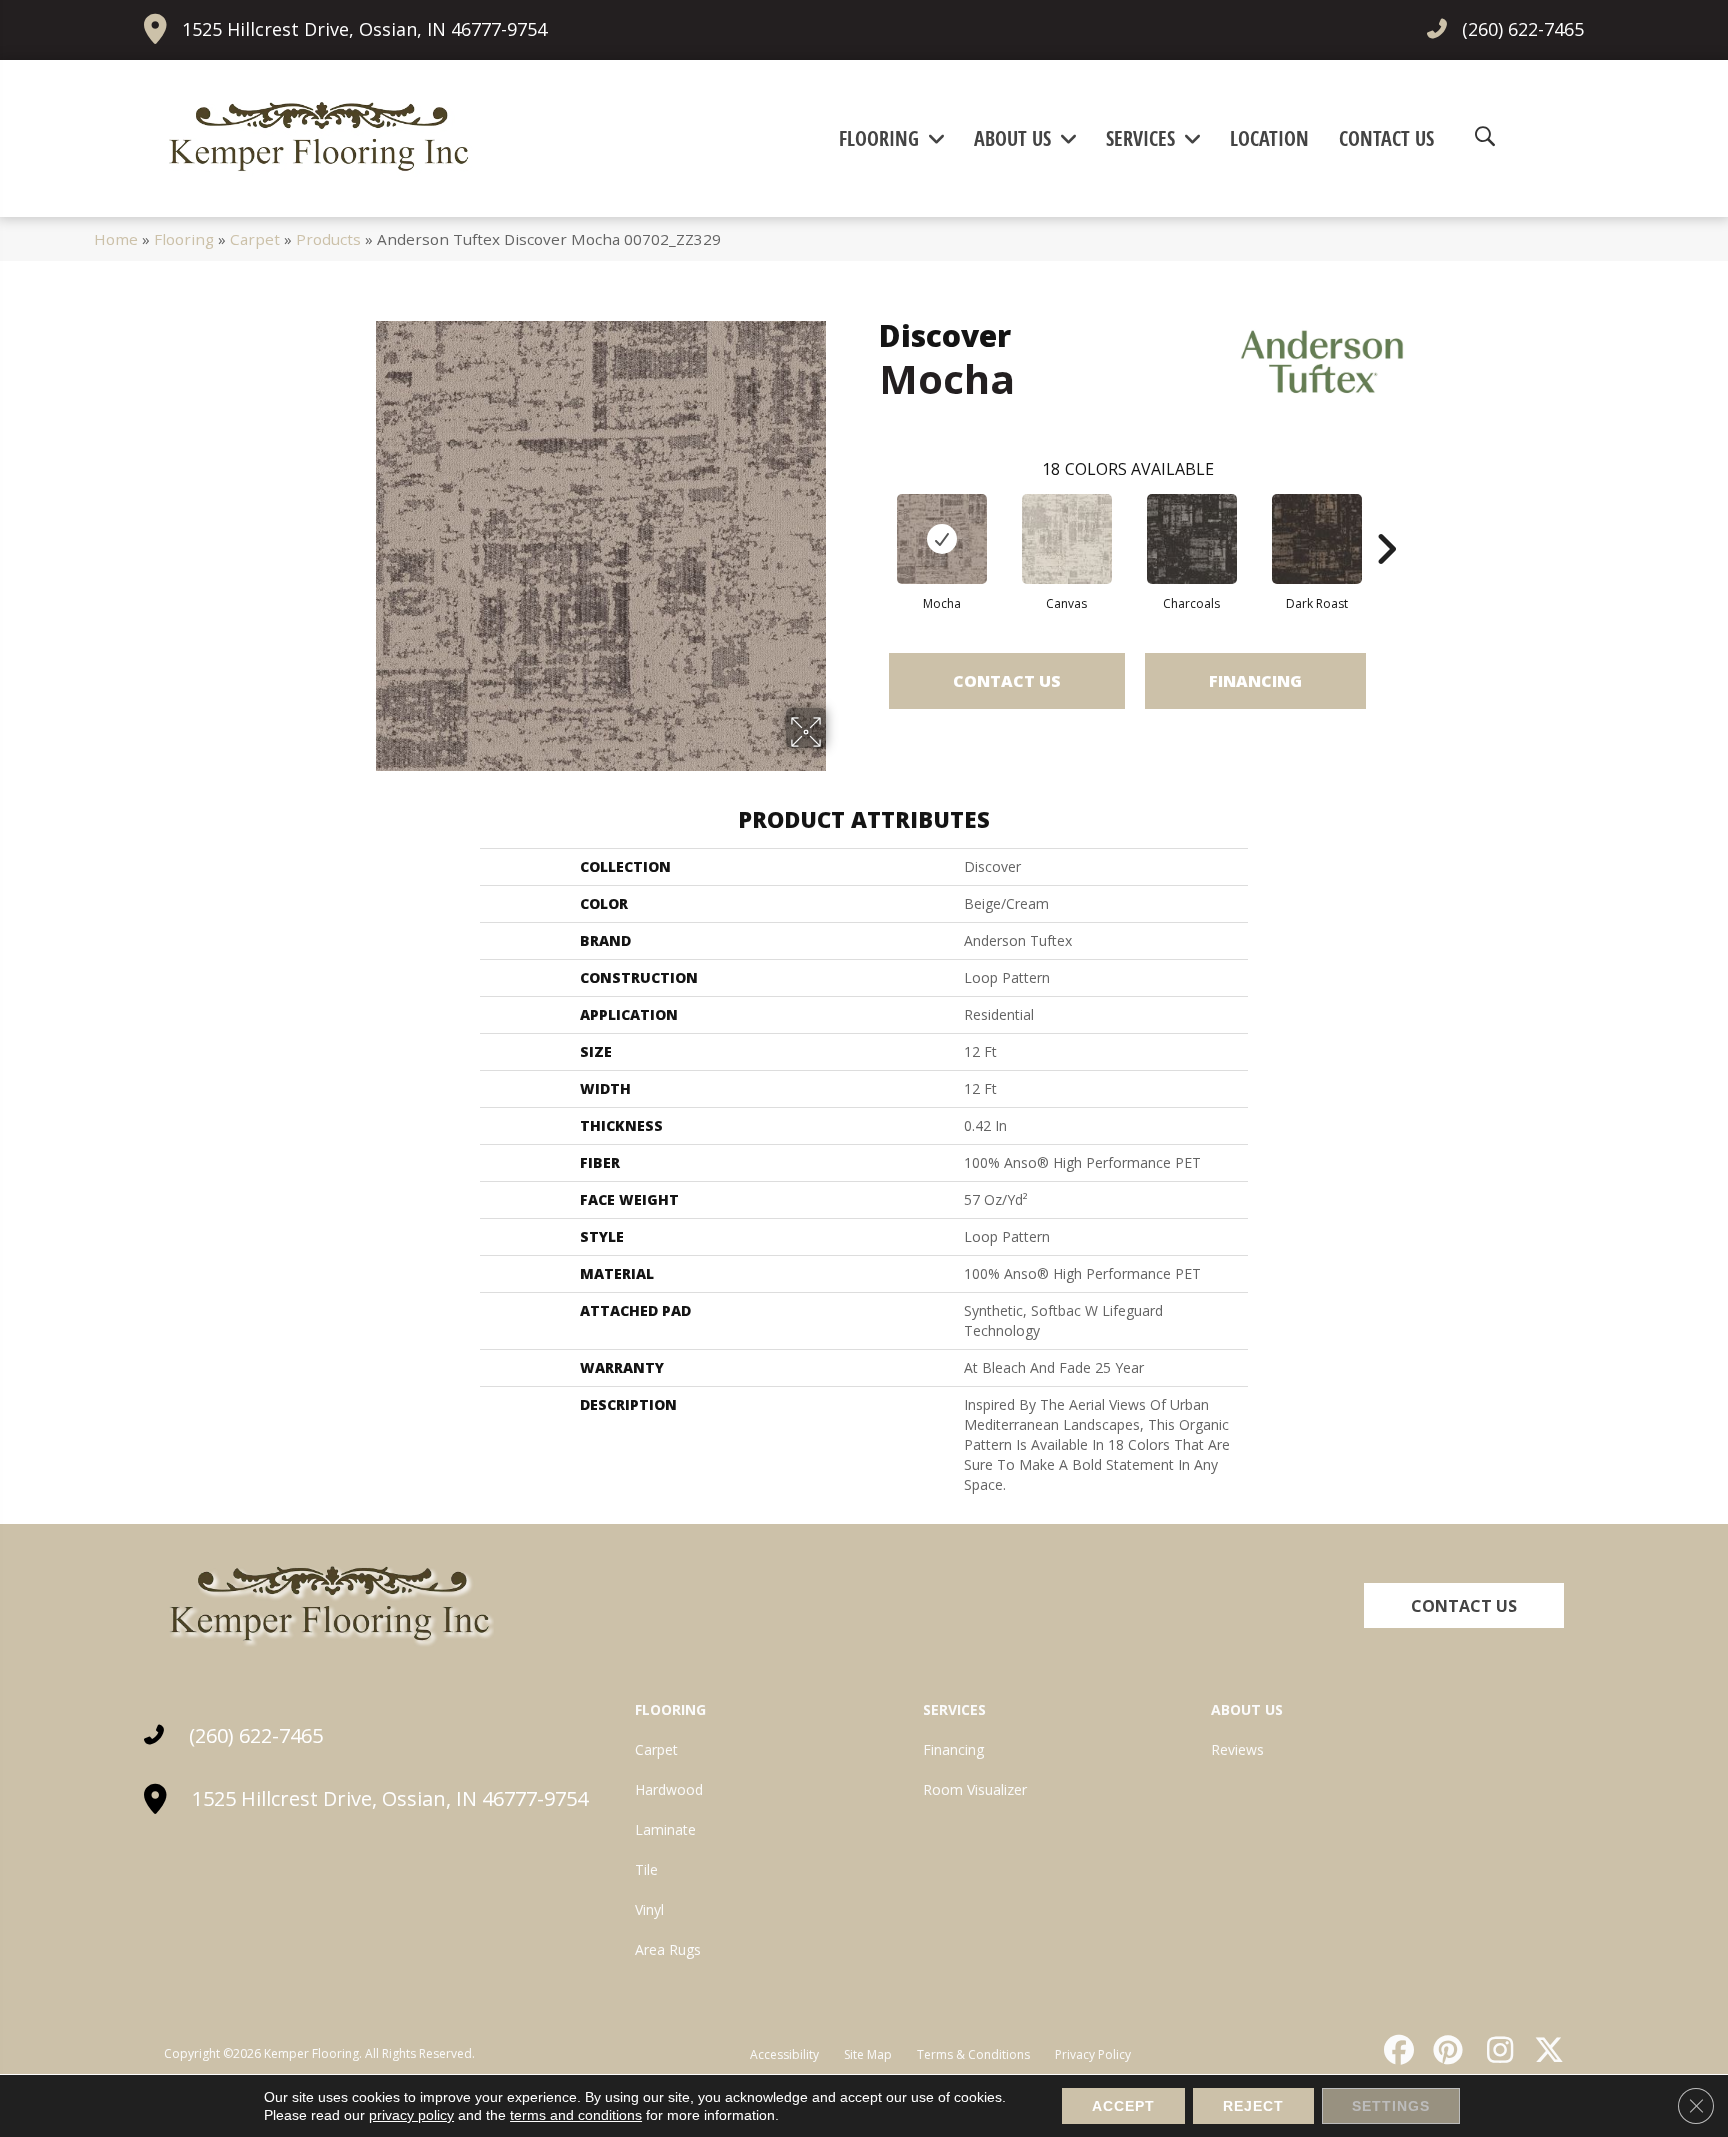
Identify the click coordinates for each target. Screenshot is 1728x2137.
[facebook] (1396, 2050)
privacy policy (411, 2115)
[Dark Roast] (1317, 539)
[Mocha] (942, 539)
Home (116, 239)
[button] (1464, 1605)
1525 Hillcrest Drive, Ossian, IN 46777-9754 (364, 29)
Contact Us (1007, 681)
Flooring (184, 239)
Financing (1255, 681)
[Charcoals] (1192, 539)
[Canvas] (1067, 539)
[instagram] (1495, 2050)
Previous (869, 519)
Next (1386, 519)
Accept (1123, 2106)
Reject (1253, 2106)
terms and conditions (576, 2115)
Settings (1391, 2106)
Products (328, 239)
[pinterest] (1446, 2050)
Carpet (255, 239)
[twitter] (1545, 2050)
